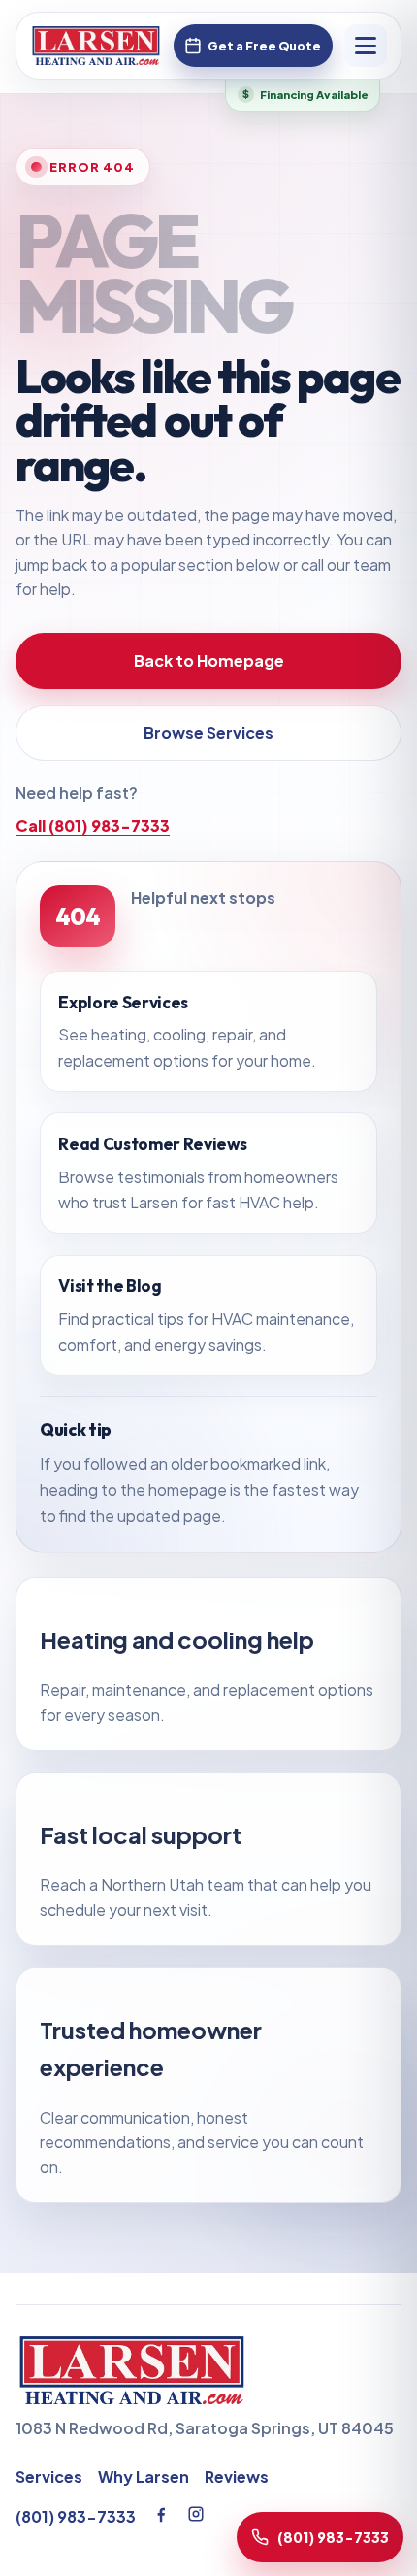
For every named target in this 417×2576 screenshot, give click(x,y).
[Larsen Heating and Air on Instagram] (196, 2514)
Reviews (237, 2477)
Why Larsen (144, 2477)
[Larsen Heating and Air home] (96, 45)
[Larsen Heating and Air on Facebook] (161, 2514)
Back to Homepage (209, 661)
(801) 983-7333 (76, 2516)
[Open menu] (366, 46)
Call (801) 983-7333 (93, 826)
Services (49, 2477)
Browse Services (208, 733)
